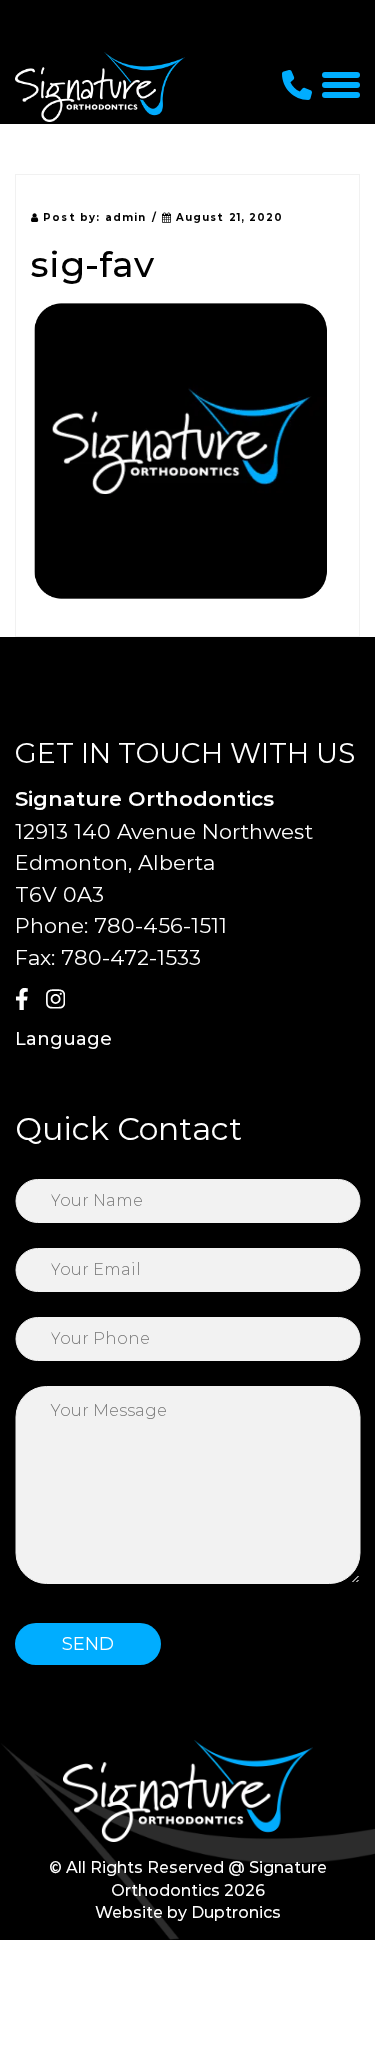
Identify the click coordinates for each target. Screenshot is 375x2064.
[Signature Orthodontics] (100, 86)
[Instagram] (59, 1001)
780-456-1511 (160, 925)
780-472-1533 (131, 957)
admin (126, 217)
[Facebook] (28, 1001)
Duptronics (236, 1912)
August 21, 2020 (228, 217)
